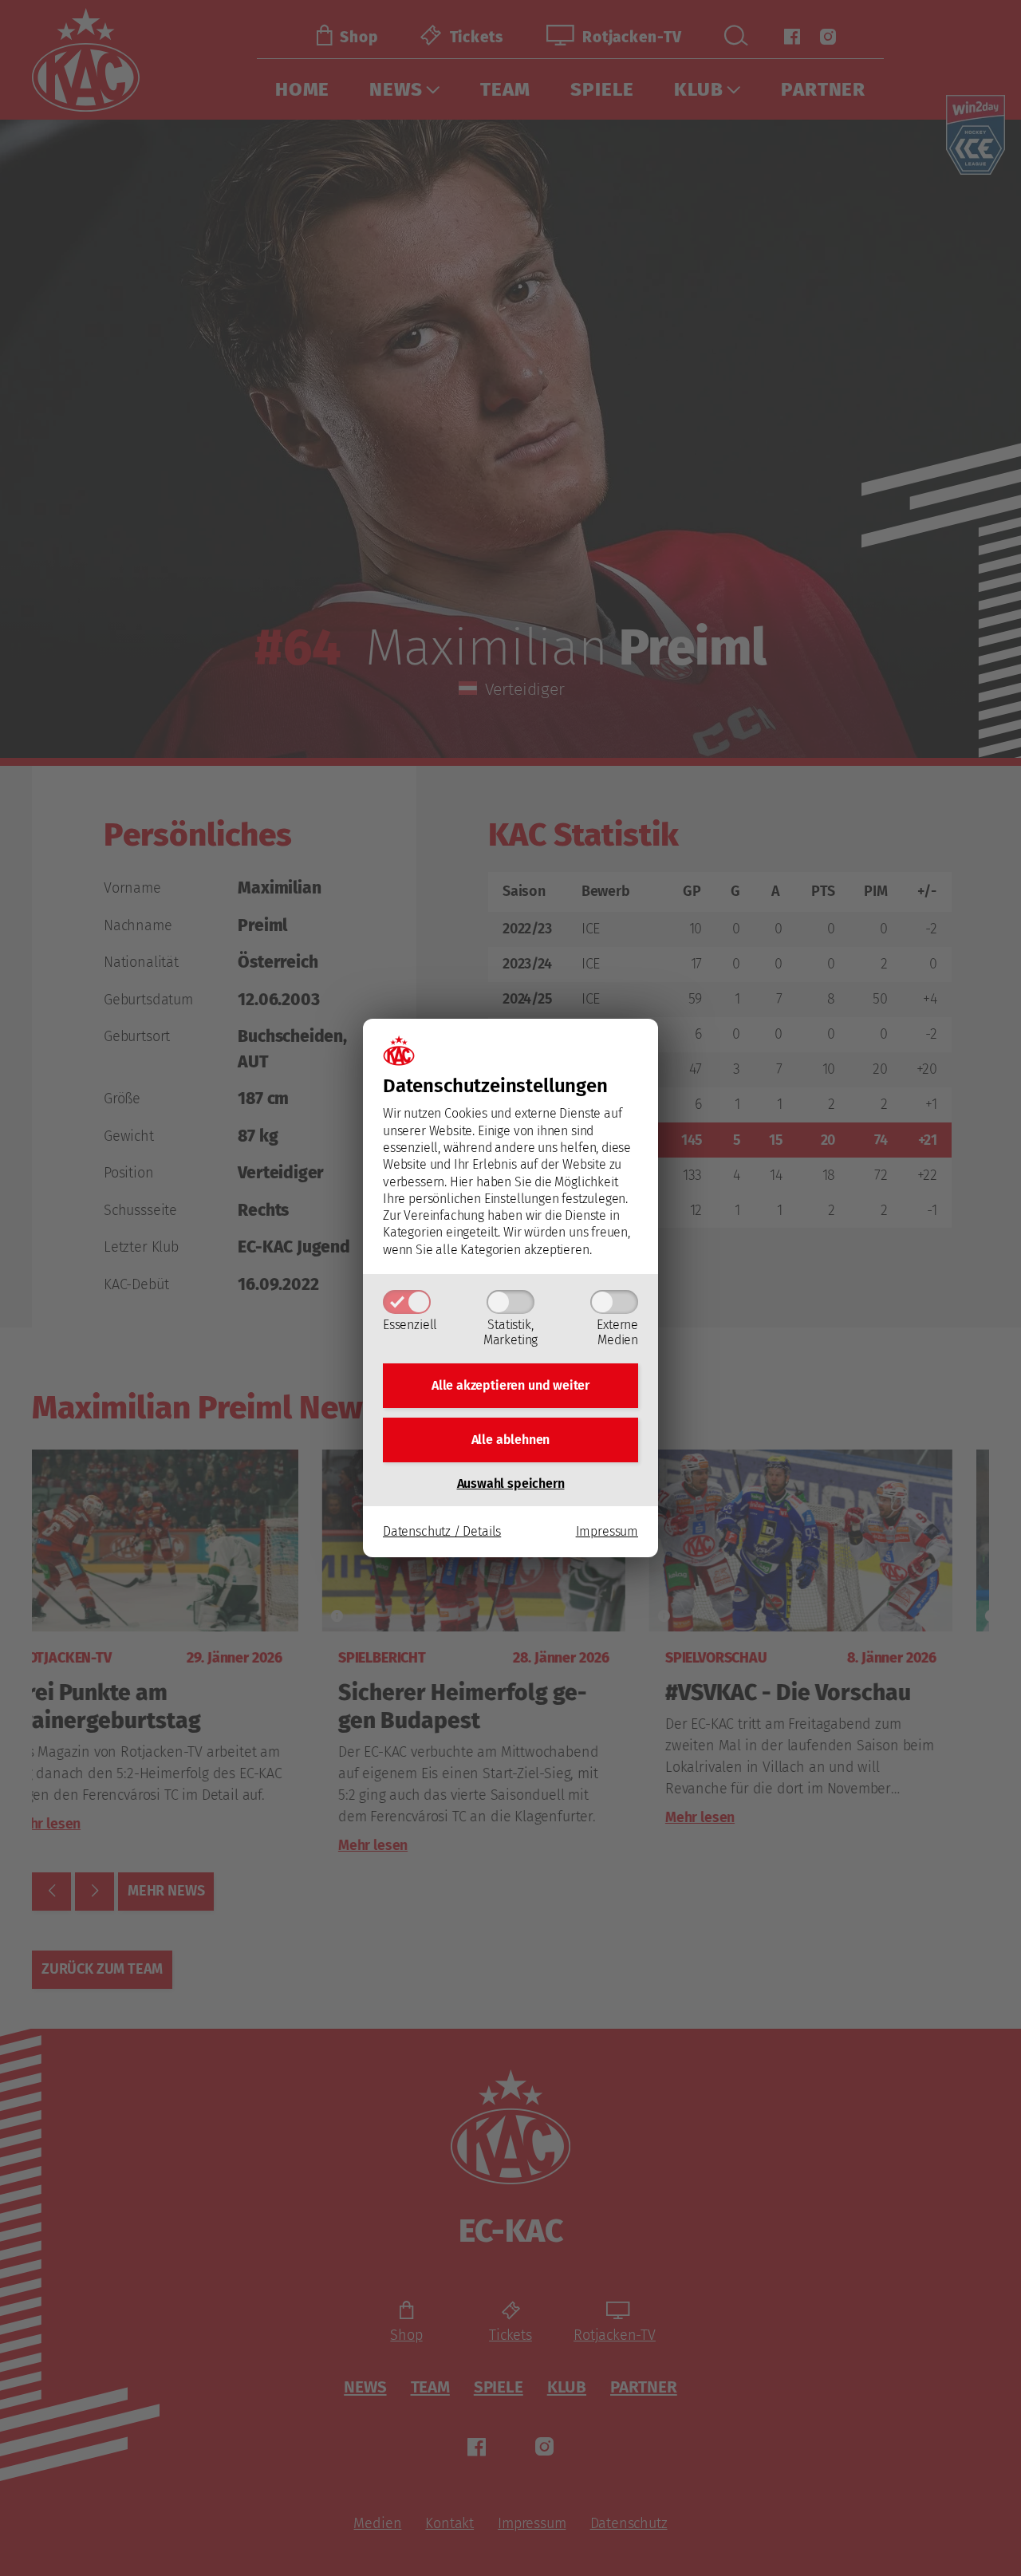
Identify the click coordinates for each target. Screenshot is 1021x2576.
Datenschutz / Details (442, 1531)
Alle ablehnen (511, 1440)
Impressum (607, 1531)
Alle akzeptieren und (510, 1385)
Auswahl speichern (511, 1483)
